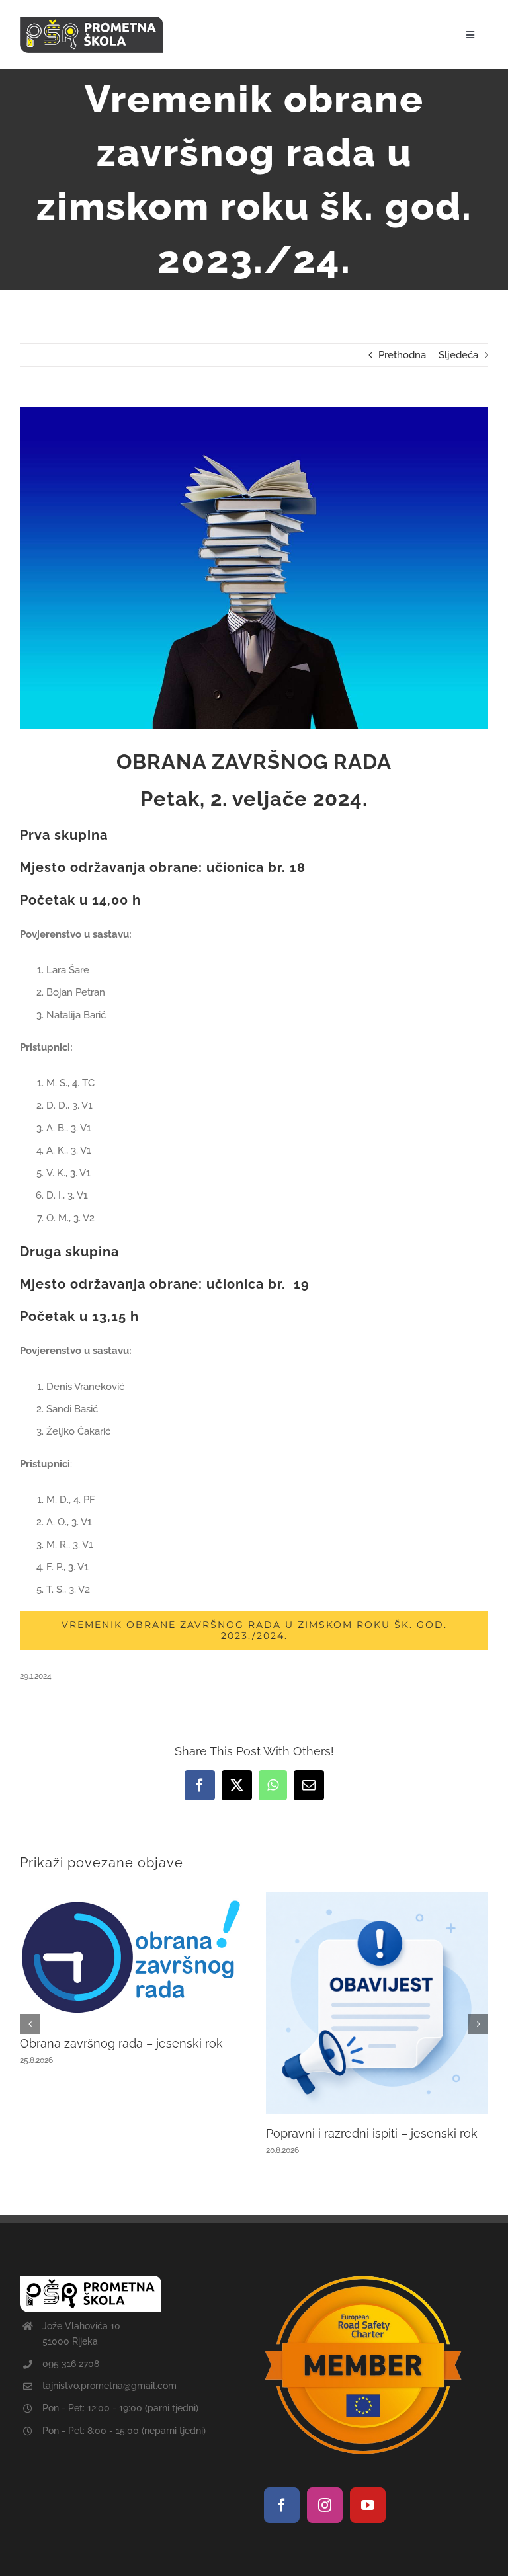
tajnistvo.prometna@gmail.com (109, 2386)
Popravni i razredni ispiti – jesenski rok (372, 2133)
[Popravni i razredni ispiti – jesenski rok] (377, 1898)
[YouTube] (368, 2505)
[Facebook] (282, 2505)
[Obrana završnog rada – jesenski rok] (131, 1898)
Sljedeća (458, 355)
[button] (30, 2024)
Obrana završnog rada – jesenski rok (121, 2043)
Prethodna (402, 355)
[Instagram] (325, 2505)
